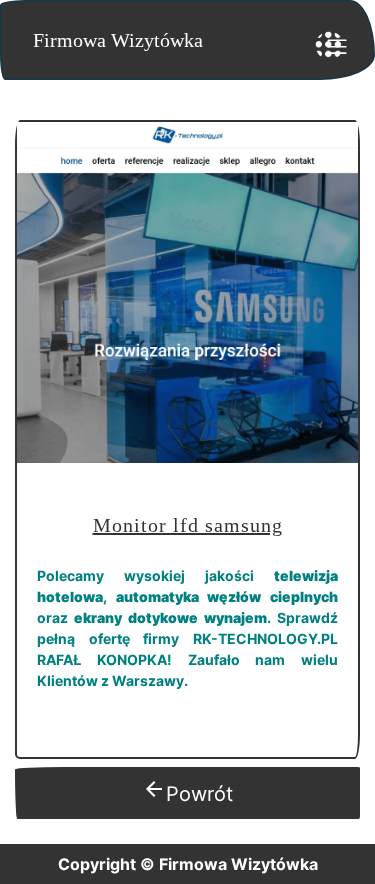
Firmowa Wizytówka (118, 40)
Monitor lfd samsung (188, 525)
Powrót (187, 791)
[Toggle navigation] (330, 45)
